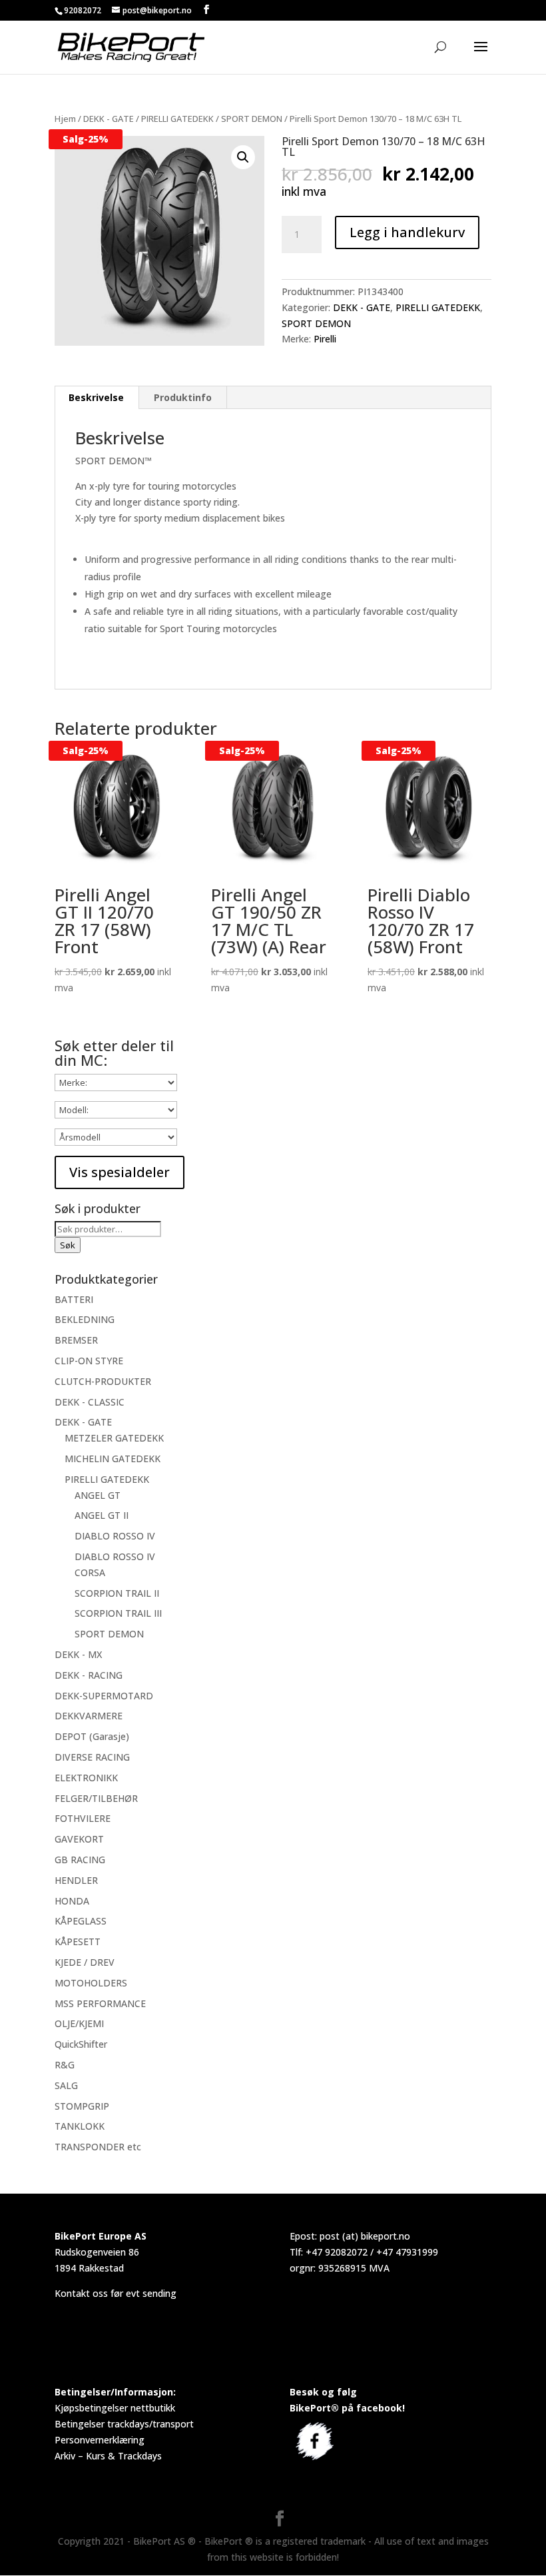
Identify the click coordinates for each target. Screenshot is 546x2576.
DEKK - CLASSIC (90, 1402)
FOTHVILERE (83, 1818)
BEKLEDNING (85, 1319)
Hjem (65, 119)
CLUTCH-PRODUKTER (103, 1381)
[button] (243, 157)
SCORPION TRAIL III (118, 1613)
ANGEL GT (98, 1495)
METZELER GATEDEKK (114, 1438)
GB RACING (80, 1860)
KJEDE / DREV (85, 1962)
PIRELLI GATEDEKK (177, 119)
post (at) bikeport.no (365, 2236)
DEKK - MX (78, 1654)
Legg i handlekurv (407, 232)
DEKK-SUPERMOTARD (104, 1696)
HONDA (72, 1901)
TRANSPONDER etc (98, 2147)
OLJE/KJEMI (79, 2023)
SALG (66, 2085)
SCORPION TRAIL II (117, 1593)
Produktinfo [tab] (183, 397)
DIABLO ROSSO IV (115, 1536)
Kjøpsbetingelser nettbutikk (115, 2408)
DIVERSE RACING (92, 1757)
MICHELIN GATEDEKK (113, 1459)
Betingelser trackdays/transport (124, 2424)
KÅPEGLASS (81, 1921)
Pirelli (325, 339)
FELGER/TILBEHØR (96, 1798)
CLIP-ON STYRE (89, 1361)
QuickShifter (81, 2044)
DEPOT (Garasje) (92, 1736)
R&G (65, 2065)
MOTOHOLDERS (91, 1983)
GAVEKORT (79, 1839)
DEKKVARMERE (89, 1716)
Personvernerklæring (100, 2440)
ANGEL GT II (102, 1515)
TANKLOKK (80, 2126)
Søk (68, 1245)
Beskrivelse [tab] (96, 397)
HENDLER (76, 1880)
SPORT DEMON (252, 119)
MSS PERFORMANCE (100, 2003)
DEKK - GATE (109, 119)
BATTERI (74, 1299)
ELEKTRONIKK (86, 1778)
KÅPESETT (78, 1941)
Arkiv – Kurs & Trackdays (108, 2456)
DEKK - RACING (89, 1675)
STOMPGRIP (82, 2106)
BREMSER (76, 1340)
